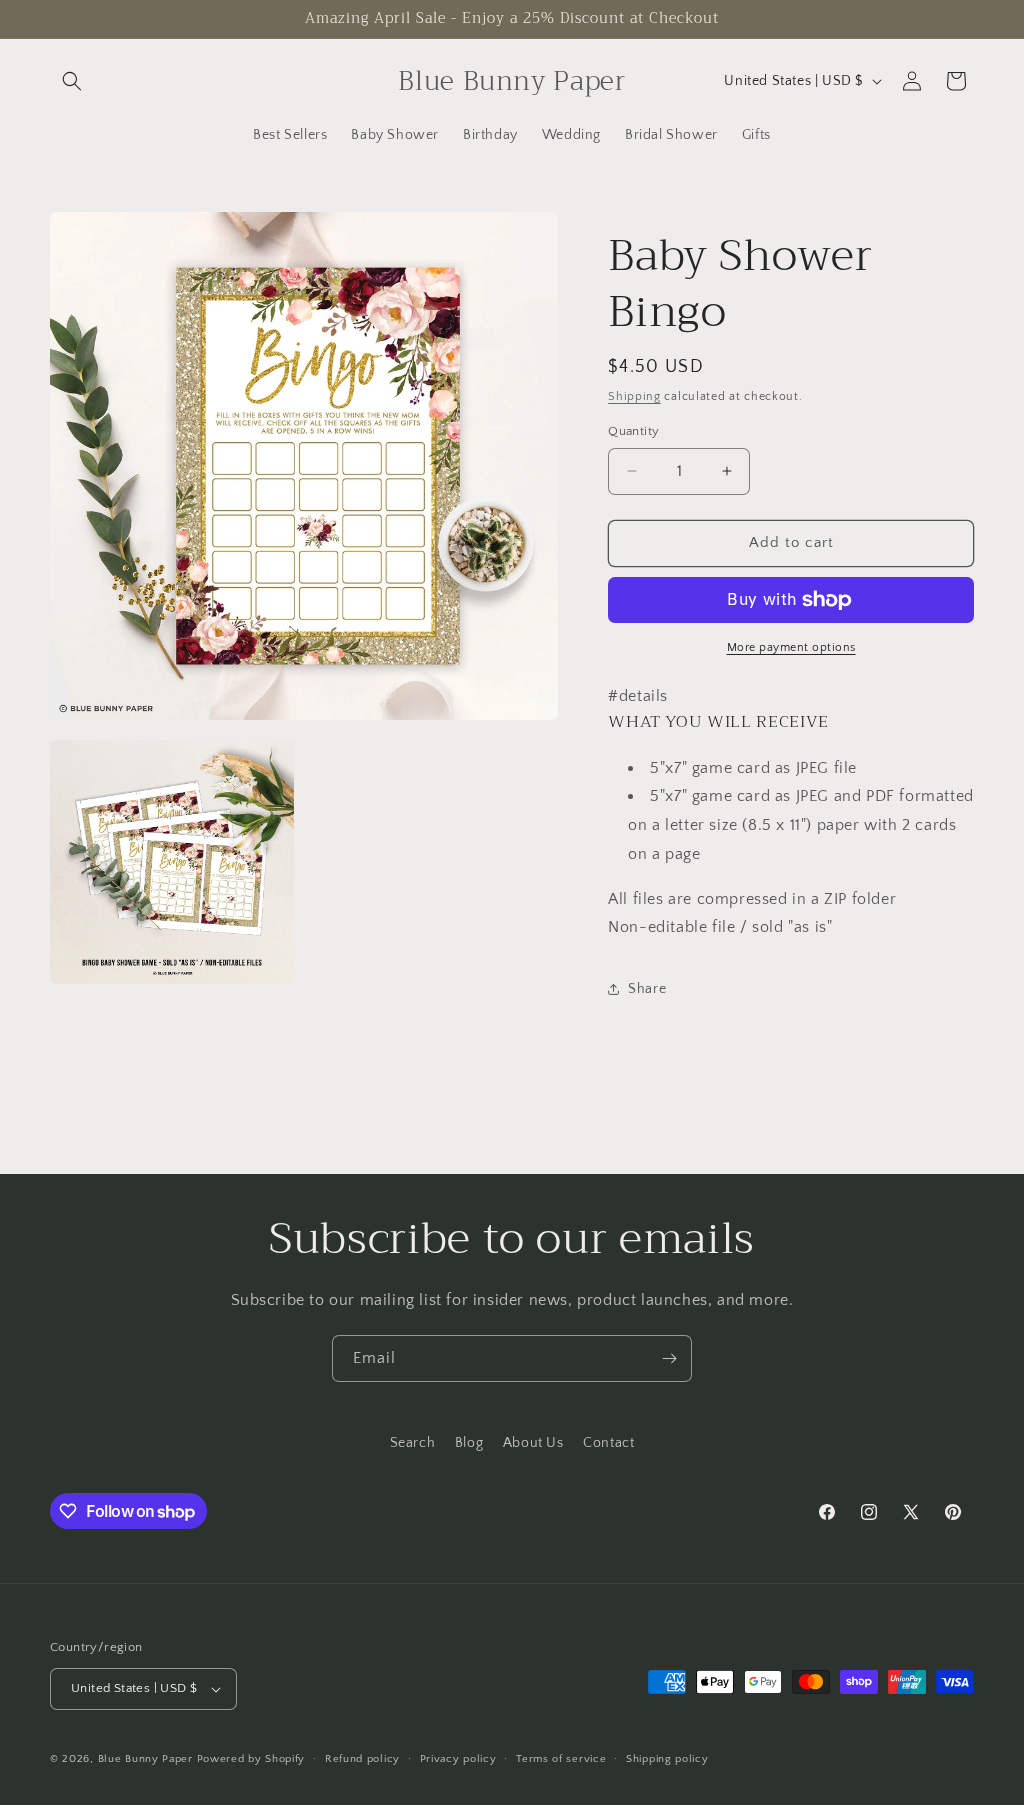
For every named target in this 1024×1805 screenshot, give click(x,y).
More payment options (791, 647)
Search (413, 1443)
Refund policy (362, 1759)
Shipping (634, 396)
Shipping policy (667, 1759)
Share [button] (647, 989)
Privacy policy (458, 1759)
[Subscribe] (669, 1358)
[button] (72, 81)
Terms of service (561, 1759)
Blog (469, 1443)
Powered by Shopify (251, 1759)
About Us (533, 1443)
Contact (608, 1443)
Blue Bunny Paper (145, 1759)
